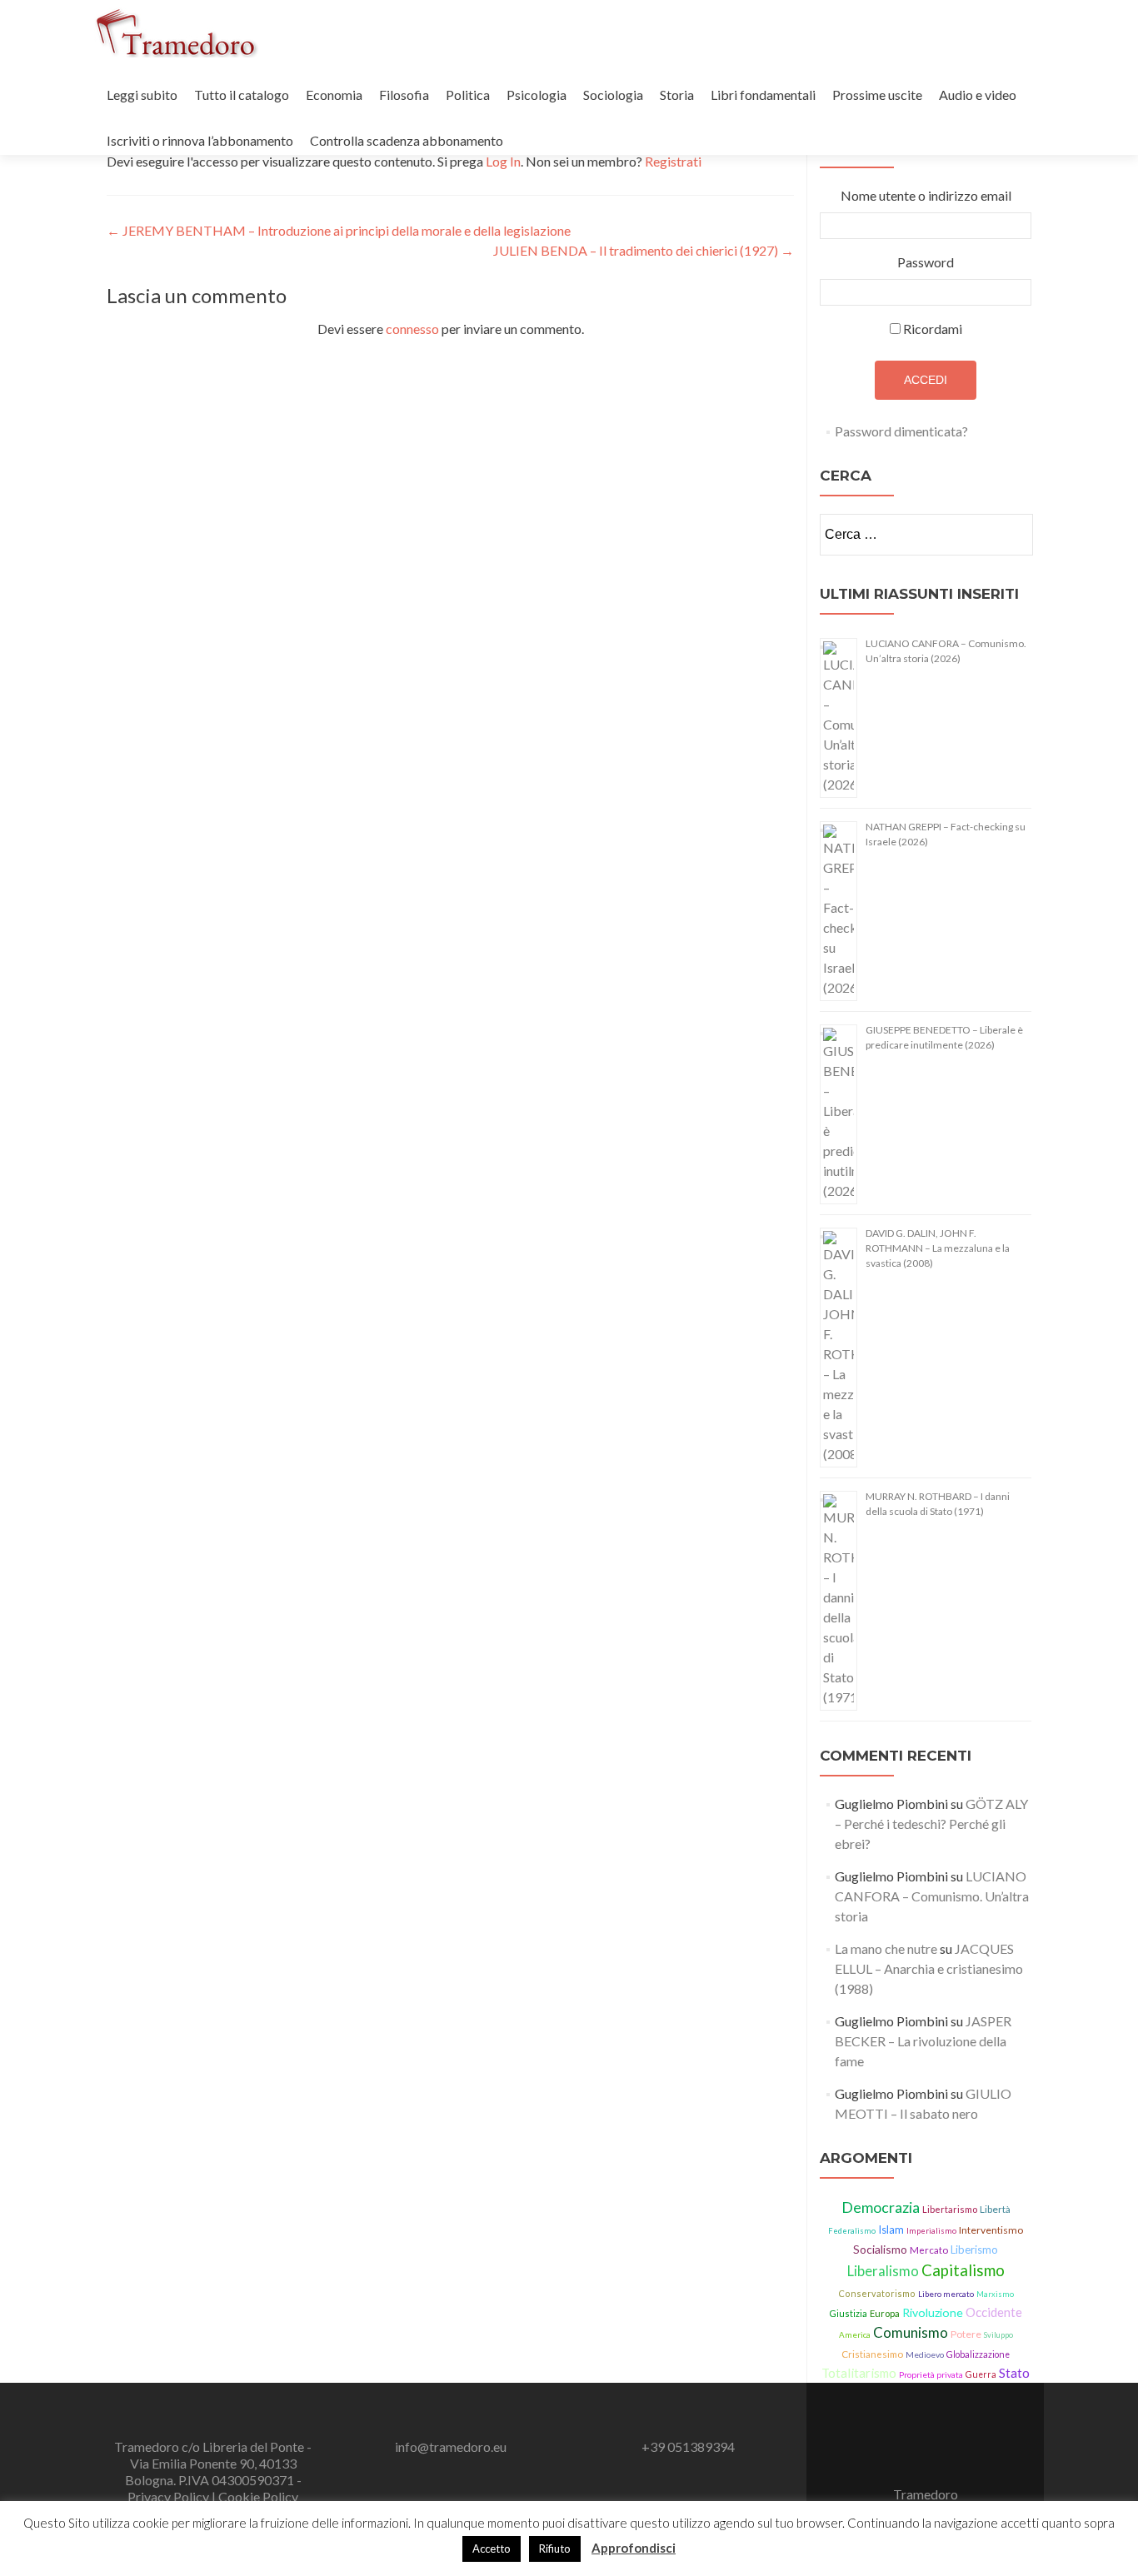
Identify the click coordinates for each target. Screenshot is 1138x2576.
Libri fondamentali (763, 95)
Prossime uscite (877, 95)
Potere (966, 2334)
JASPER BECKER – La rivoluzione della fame (923, 2041)
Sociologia (613, 95)
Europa (885, 2313)
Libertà (995, 2209)
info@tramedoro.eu (451, 2446)
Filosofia (404, 95)
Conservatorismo (877, 2293)
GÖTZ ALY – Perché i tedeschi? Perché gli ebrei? (931, 1824)
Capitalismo (963, 2270)
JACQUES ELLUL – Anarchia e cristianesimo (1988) (929, 1968)
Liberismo (974, 2250)
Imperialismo (931, 2231)
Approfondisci (634, 2548)
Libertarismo (950, 2209)
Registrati (673, 161)
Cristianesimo (872, 2354)
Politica (468, 95)
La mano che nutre (886, 1948)
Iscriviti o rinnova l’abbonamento (200, 140)
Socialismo (880, 2249)
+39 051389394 (688, 2446)
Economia (334, 95)
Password (926, 262)
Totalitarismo (859, 2373)
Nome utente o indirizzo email (926, 195)
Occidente (994, 2312)
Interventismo (991, 2230)
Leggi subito (142, 95)
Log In (503, 161)
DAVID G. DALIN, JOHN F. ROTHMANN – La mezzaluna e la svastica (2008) (938, 1248)
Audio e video (978, 95)
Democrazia (881, 2207)
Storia (677, 95)
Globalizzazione (978, 2354)
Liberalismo (883, 2271)
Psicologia (537, 95)
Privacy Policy (170, 2496)
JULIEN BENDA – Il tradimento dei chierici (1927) (644, 250)
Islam (891, 2230)
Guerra (981, 2374)
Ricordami (933, 329)
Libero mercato (946, 2294)
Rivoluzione (933, 2312)
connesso (412, 329)
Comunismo (911, 2332)
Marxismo (995, 2294)
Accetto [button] (492, 2549)
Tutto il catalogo (242, 95)
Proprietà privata (931, 2374)
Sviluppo (998, 2335)
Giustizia (848, 2313)
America (855, 2334)
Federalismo (852, 2231)
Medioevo (925, 2354)
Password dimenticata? (901, 431)
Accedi (926, 380)
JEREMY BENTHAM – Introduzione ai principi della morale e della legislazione (339, 230)
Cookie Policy (258, 2496)
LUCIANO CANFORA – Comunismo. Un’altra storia (932, 1896)
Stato (1014, 2373)
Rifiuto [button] (555, 2549)
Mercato (929, 2250)
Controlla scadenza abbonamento (407, 140)
